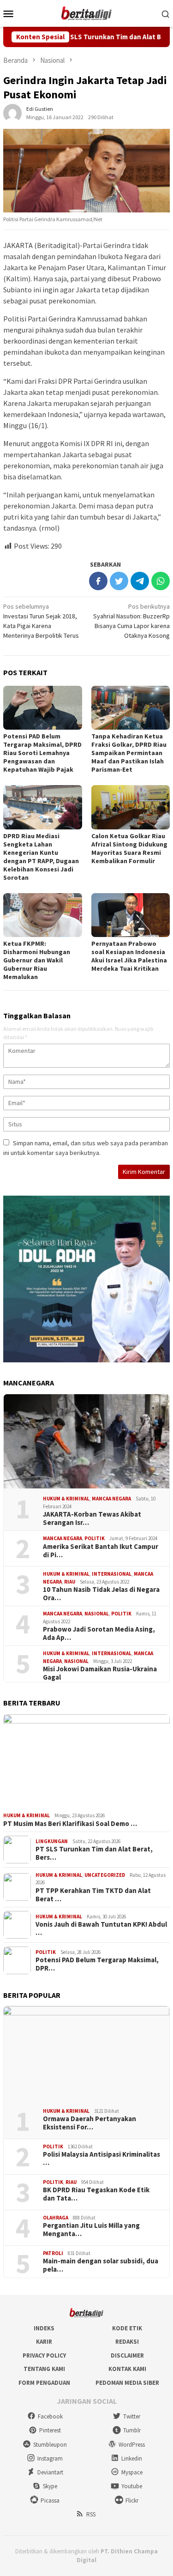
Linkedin (132, 2458)
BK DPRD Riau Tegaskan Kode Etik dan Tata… (96, 2194)
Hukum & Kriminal (66, 1499)
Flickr (132, 2500)
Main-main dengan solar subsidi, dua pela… (101, 2265)
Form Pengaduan (44, 2383)
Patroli (53, 2253)
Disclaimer (127, 2355)
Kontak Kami (127, 2369)
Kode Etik (127, 2328)
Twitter (132, 2416)
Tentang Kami (44, 2369)
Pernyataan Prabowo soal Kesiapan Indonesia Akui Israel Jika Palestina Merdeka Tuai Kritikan (129, 956)
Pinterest (50, 2430)
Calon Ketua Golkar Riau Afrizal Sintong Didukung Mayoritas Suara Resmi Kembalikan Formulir (129, 848)
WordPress (132, 2445)
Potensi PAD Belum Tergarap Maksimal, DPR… (97, 1964)
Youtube (132, 2486)
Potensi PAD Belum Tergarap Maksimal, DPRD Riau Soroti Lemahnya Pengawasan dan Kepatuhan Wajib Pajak (42, 753)
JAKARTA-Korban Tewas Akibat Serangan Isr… (92, 1518)
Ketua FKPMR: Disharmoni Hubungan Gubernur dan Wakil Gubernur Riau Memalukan (37, 960)
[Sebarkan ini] (98, 581)
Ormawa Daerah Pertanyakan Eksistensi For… (89, 2123)
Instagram (50, 2458)
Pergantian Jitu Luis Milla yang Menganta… (91, 2230)
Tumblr (132, 2430)
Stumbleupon (50, 2445)
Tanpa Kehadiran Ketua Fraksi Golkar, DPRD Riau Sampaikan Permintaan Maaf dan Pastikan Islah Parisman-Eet (129, 753)
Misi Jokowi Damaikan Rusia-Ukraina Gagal (100, 1673)
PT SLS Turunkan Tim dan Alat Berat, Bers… (94, 1853)
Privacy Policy (44, 2355)
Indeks (44, 2328)
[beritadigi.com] (87, 12)
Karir (44, 2342)
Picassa (50, 2500)
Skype (50, 2486)
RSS (91, 2514)
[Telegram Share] (140, 581)
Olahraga (56, 2218)
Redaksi (127, 2342)
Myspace (132, 2472)
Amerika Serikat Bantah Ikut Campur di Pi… (101, 1551)
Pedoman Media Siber (127, 2383)
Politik (95, 1538)
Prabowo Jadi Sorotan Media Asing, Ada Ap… (99, 1633)
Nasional (97, 1614)
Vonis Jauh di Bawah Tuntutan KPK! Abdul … (101, 1929)
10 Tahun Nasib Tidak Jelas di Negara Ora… (101, 1594)
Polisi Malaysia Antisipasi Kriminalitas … (101, 2159)
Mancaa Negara (111, 1499)
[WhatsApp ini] (161, 581)
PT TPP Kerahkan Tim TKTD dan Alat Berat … (93, 1895)
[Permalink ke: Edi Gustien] (12, 112)
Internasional (112, 1574)
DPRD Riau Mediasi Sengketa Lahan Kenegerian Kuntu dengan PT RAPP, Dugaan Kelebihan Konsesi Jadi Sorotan (41, 857)
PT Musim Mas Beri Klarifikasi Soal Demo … (70, 1824)
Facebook (50, 2416)
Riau (70, 1582)
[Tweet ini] (119, 581)
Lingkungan (52, 1841)
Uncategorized (105, 1875)
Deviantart (50, 2472)
